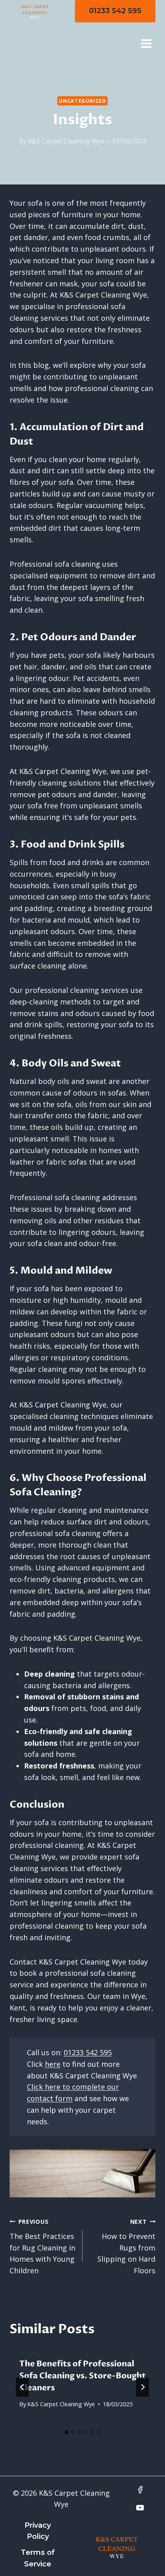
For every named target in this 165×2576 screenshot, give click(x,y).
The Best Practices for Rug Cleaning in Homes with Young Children (42, 2247)
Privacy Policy (38, 2531)
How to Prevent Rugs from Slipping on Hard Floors (126, 2247)
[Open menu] (146, 43)
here (53, 2064)
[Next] (143, 2387)
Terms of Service (38, 2558)
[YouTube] (140, 2508)
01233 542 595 (115, 11)
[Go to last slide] (22, 2387)
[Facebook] (140, 2490)
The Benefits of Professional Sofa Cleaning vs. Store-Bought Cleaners (82, 2376)
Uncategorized (82, 101)
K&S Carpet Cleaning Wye (66, 141)
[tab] (66, 2432)
